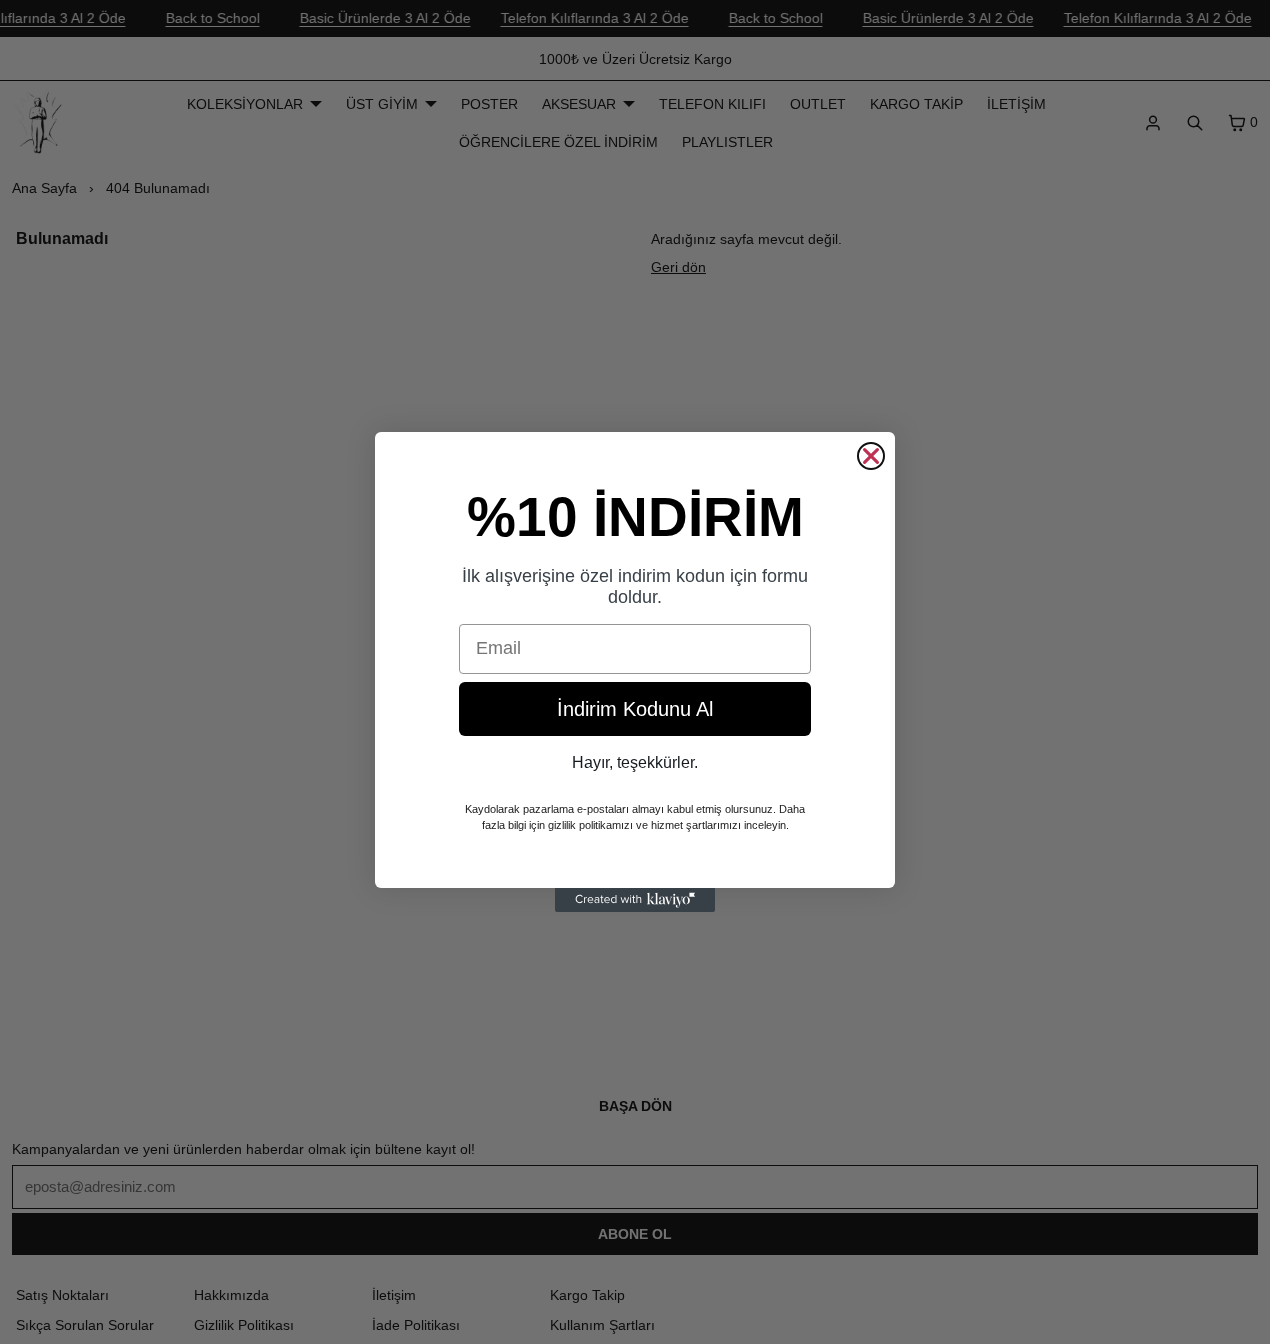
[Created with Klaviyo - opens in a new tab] (635, 900)
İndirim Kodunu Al (635, 709)
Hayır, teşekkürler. (635, 762)
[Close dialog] (871, 456)
